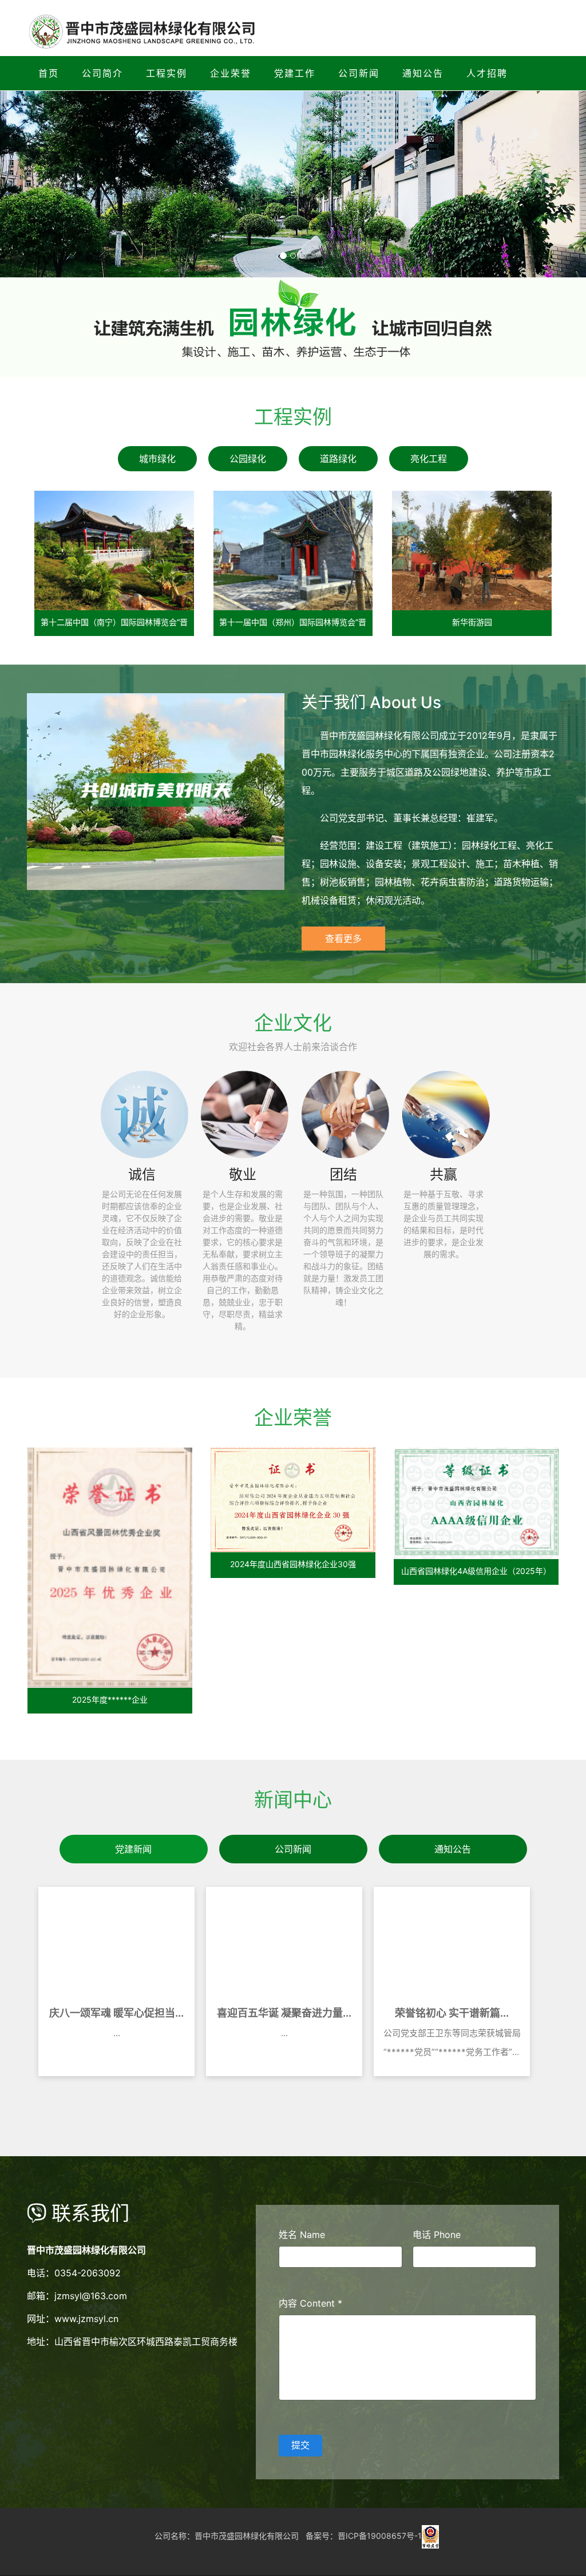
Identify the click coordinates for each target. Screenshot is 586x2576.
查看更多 (343, 938)
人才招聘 (487, 73)
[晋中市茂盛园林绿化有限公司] (430, 2536)
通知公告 (423, 73)
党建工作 (295, 73)
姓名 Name (302, 2235)
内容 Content (310, 2303)
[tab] (157, 459)
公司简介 (102, 73)
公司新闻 (359, 73)
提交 (300, 2445)
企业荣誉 (231, 73)
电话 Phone (437, 2235)
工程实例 (167, 73)
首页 (49, 73)
